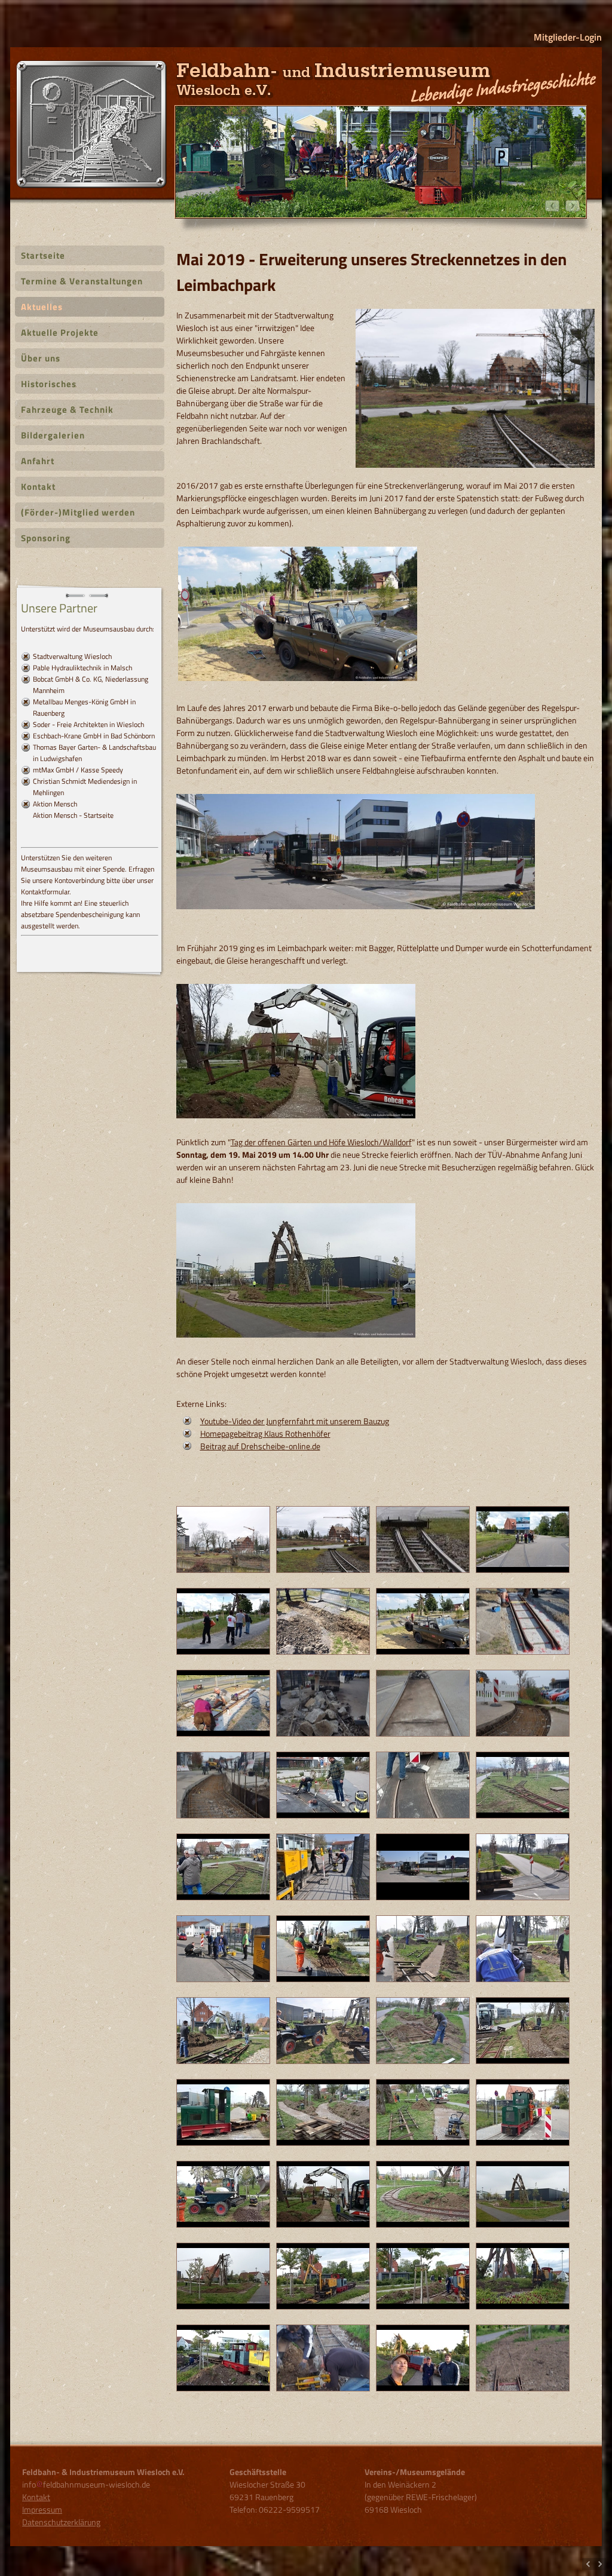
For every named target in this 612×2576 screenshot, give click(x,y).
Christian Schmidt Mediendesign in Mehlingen (85, 787)
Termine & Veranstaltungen (82, 281)
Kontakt (38, 487)
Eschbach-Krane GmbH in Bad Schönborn (94, 736)
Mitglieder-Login (568, 37)
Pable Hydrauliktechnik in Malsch (82, 668)
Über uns (41, 358)
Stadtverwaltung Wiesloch (72, 656)
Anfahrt (38, 461)
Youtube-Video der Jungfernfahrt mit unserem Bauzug (295, 1421)
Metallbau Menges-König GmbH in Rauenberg (84, 707)
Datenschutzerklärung (61, 2522)
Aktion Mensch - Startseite (73, 815)
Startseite (43, 255)
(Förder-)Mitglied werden (78, 512)
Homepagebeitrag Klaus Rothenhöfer (265, 1433)
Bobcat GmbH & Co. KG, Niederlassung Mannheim (91, 685)
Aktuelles (42, 307)
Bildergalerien (53, 435)
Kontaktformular (45, 892)
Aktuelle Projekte (60, 332)
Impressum (42, 2509)
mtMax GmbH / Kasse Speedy (78, 770)
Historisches (49, 384)
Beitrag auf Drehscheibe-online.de (260, 1446)
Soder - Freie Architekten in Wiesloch (88, 724)
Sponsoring (46, 538)
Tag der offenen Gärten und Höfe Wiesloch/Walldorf (321, 1142)
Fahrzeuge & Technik (67, 410)
